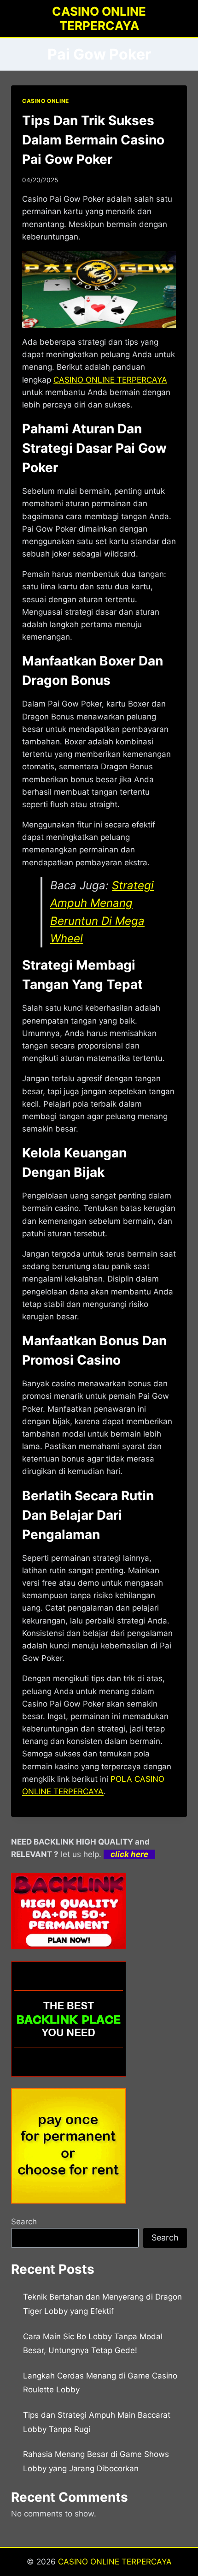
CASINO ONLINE (46, 101)
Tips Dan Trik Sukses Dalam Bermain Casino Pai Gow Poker (93, 140)
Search (24, 2222)
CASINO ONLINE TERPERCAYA (115, 2562)
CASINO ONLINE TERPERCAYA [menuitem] (110, 380)
